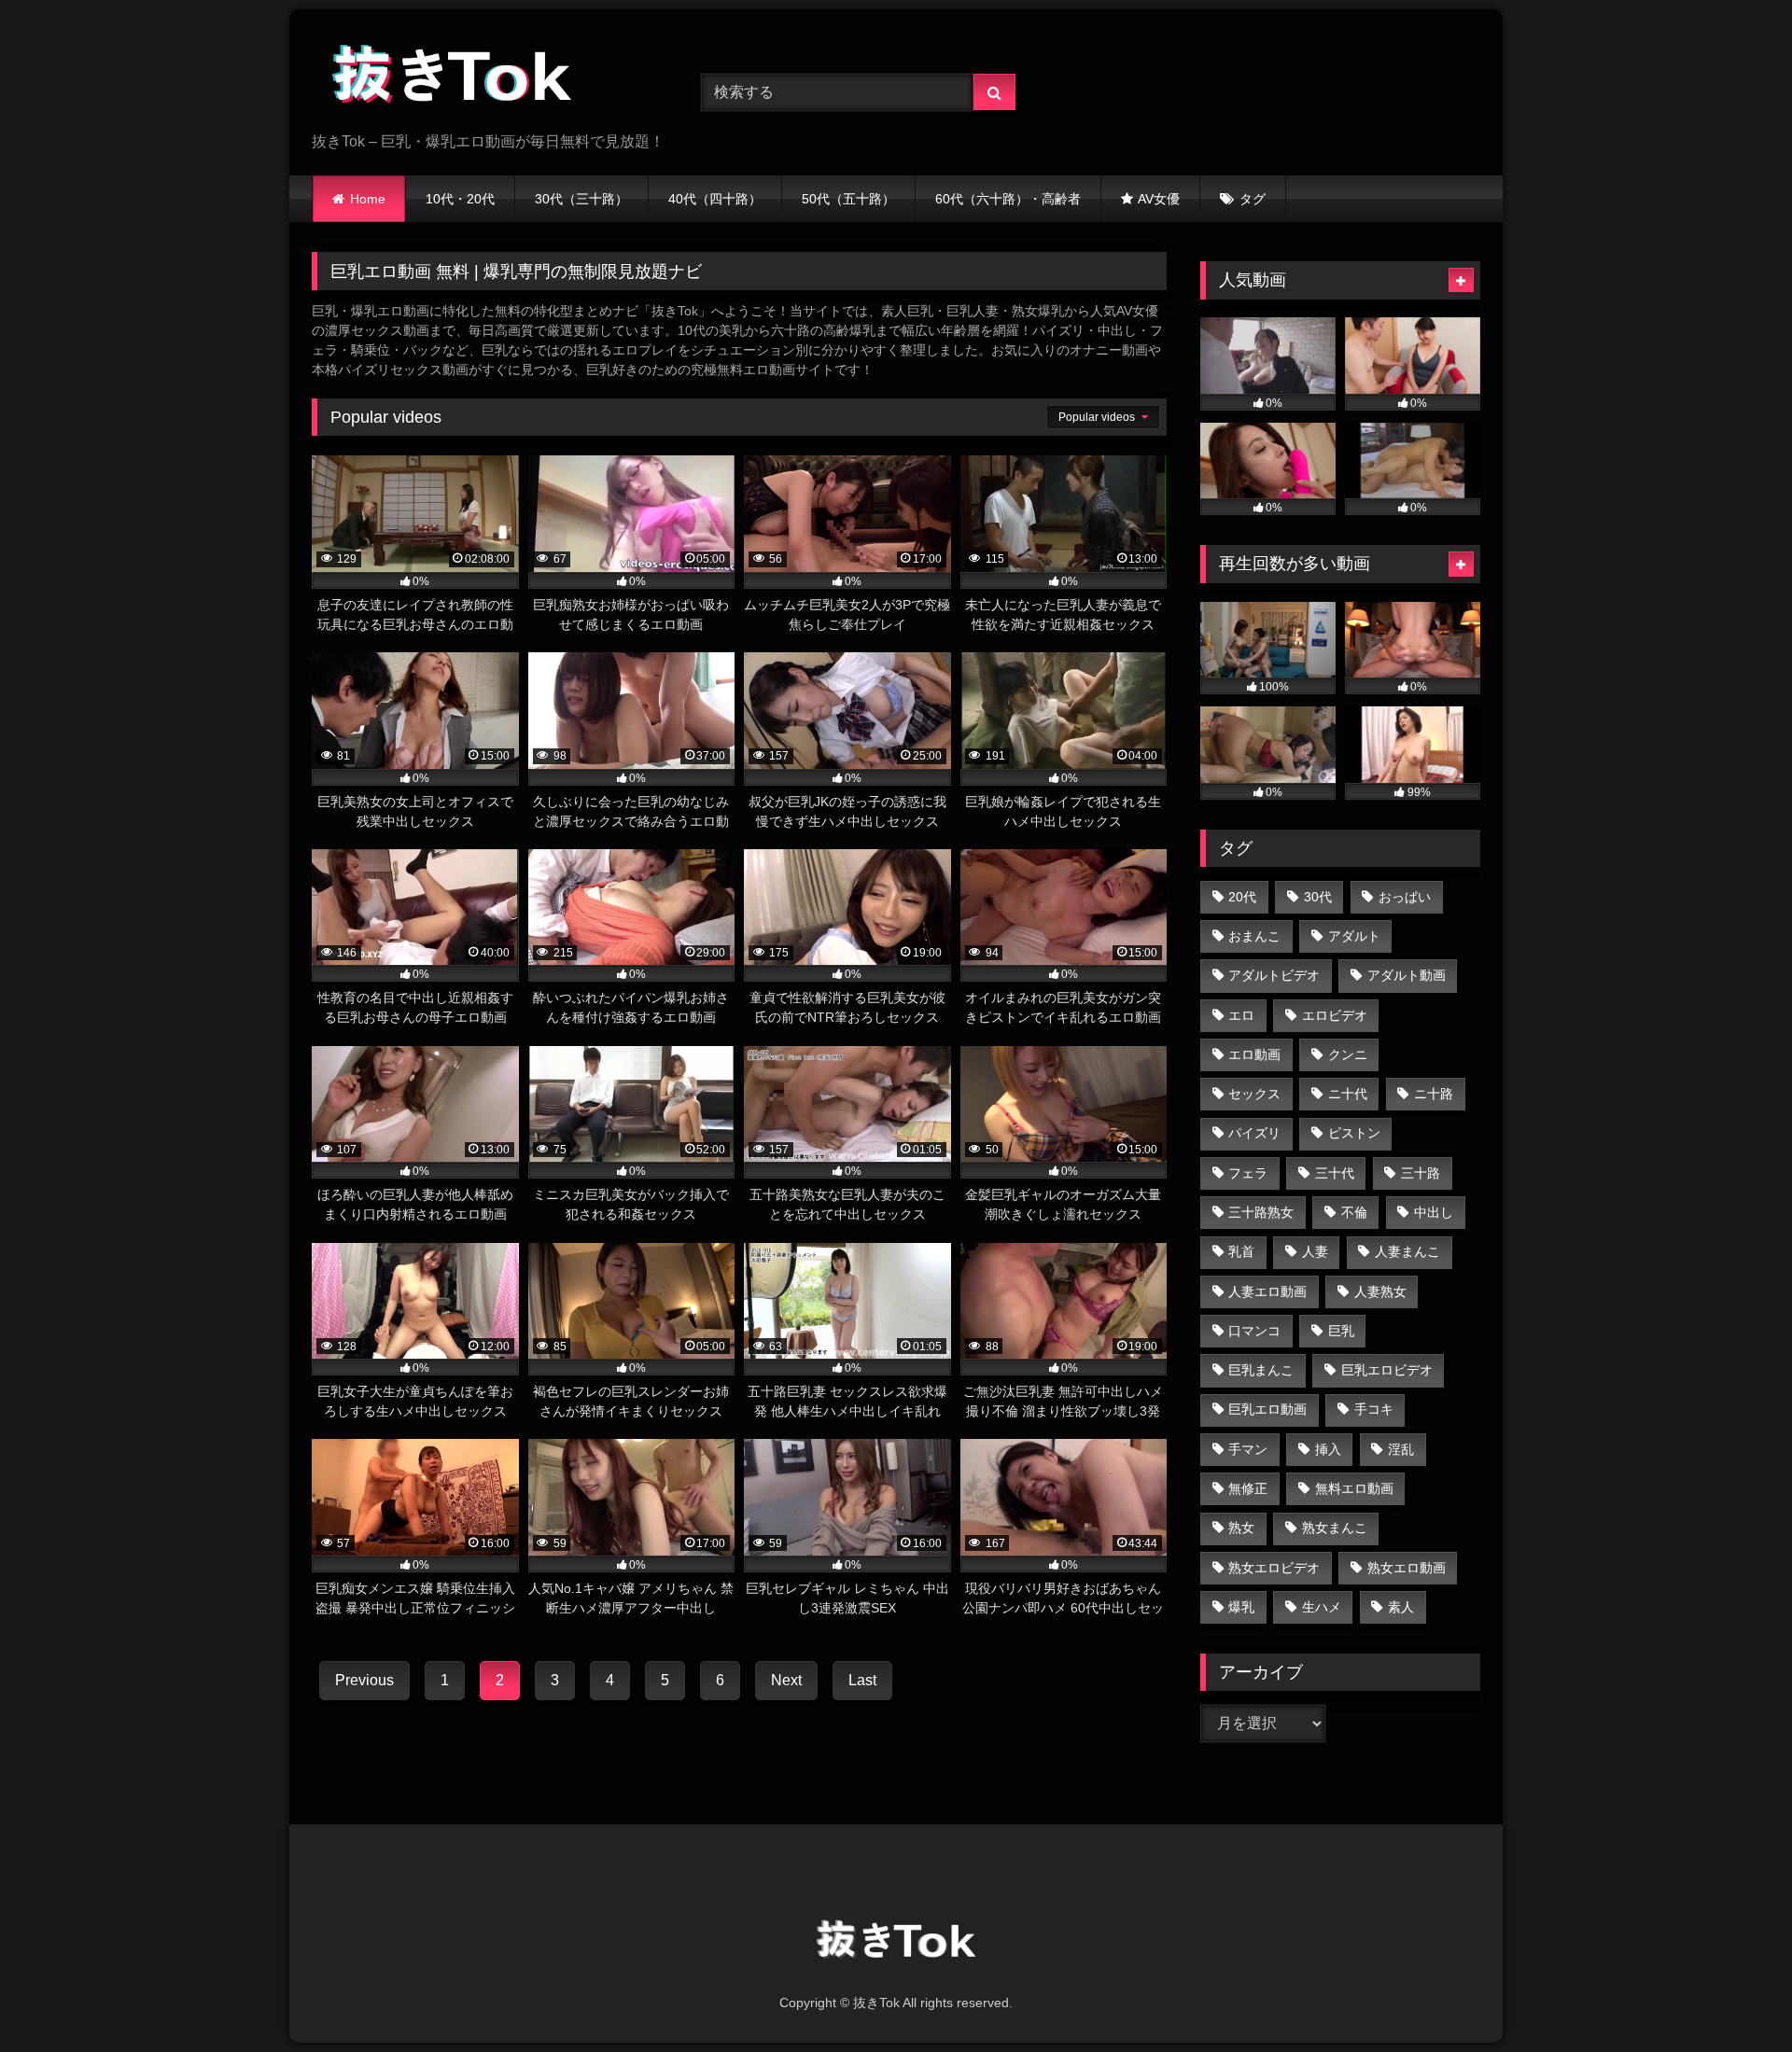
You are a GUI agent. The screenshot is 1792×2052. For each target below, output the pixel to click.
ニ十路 (1434, 1094)
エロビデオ (1335, 1015)
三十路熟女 (1261, 1212)
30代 (1318, 897)
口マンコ (1254, 1331)
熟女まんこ (1335, 1528)
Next (786, 1680)
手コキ (1374, 1409)
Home (368, 199)
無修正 (1248, 1488)
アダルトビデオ (1274, 975)
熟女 (1241, 1528)
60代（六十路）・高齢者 (1008, 199)
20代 (1242, 897)
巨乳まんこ (1261, 1370)
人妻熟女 (1380, 1291)
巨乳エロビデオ (1387, 1370)
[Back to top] (1734, 1996)
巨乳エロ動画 (1267, 1409)
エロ (1241, 1015)
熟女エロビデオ (1274, 1568)
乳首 (1241, 1251)
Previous (364, 1680)
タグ (1253, 199)
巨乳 (1341, 1331)
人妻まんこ (1407, 1251)
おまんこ (1254, 936)
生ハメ (1322, 1607)
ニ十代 (1348, 1094)
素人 (1401, 1607)
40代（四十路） (715, 199)
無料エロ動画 (1354, 1488)
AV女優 (1159, 199)
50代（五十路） (848, 199)
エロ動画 (1254, 1054)
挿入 (1328, 1449)
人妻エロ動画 (1267, 1291)
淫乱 (1401, 1449)
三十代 (1335, 1173)
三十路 (1421, 1173)
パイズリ (1254, 1133)
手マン (1248, 1449)
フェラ (1248, 1173)
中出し (1434, 1212)
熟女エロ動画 (1407, 1568)
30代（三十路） (581, 199)
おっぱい (1405, 897)
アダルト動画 (1407, 975)
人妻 (1315, 1251)
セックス (1254, 1094)
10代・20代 (460, 199)
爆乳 (1241, 1607)
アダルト (1354, 936)
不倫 (1354, 1212)
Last (862, 1680)
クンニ (1348, 1054)
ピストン (1354, 1133)
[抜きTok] (452, 77)
